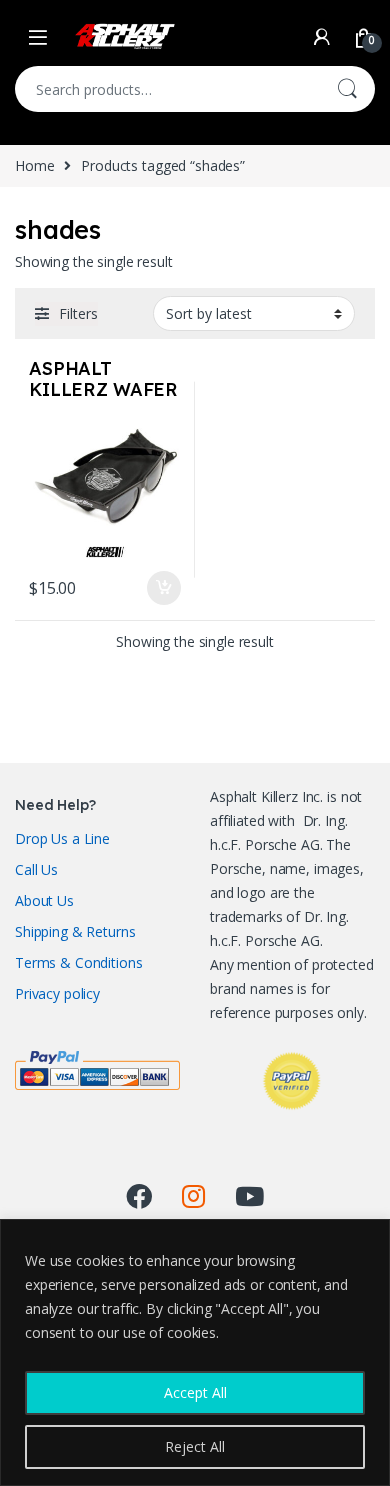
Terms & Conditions (78, 962)
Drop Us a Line (62, 838)
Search (347, 89)
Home (34, 165)
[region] (195, 1352)
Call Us (36, 869)
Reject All (195, 1446)
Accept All (195, 1392)
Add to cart (164, 588)
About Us (44, 900)
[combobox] (167, 89)
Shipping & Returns (75, 931)
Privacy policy (57, 993)
